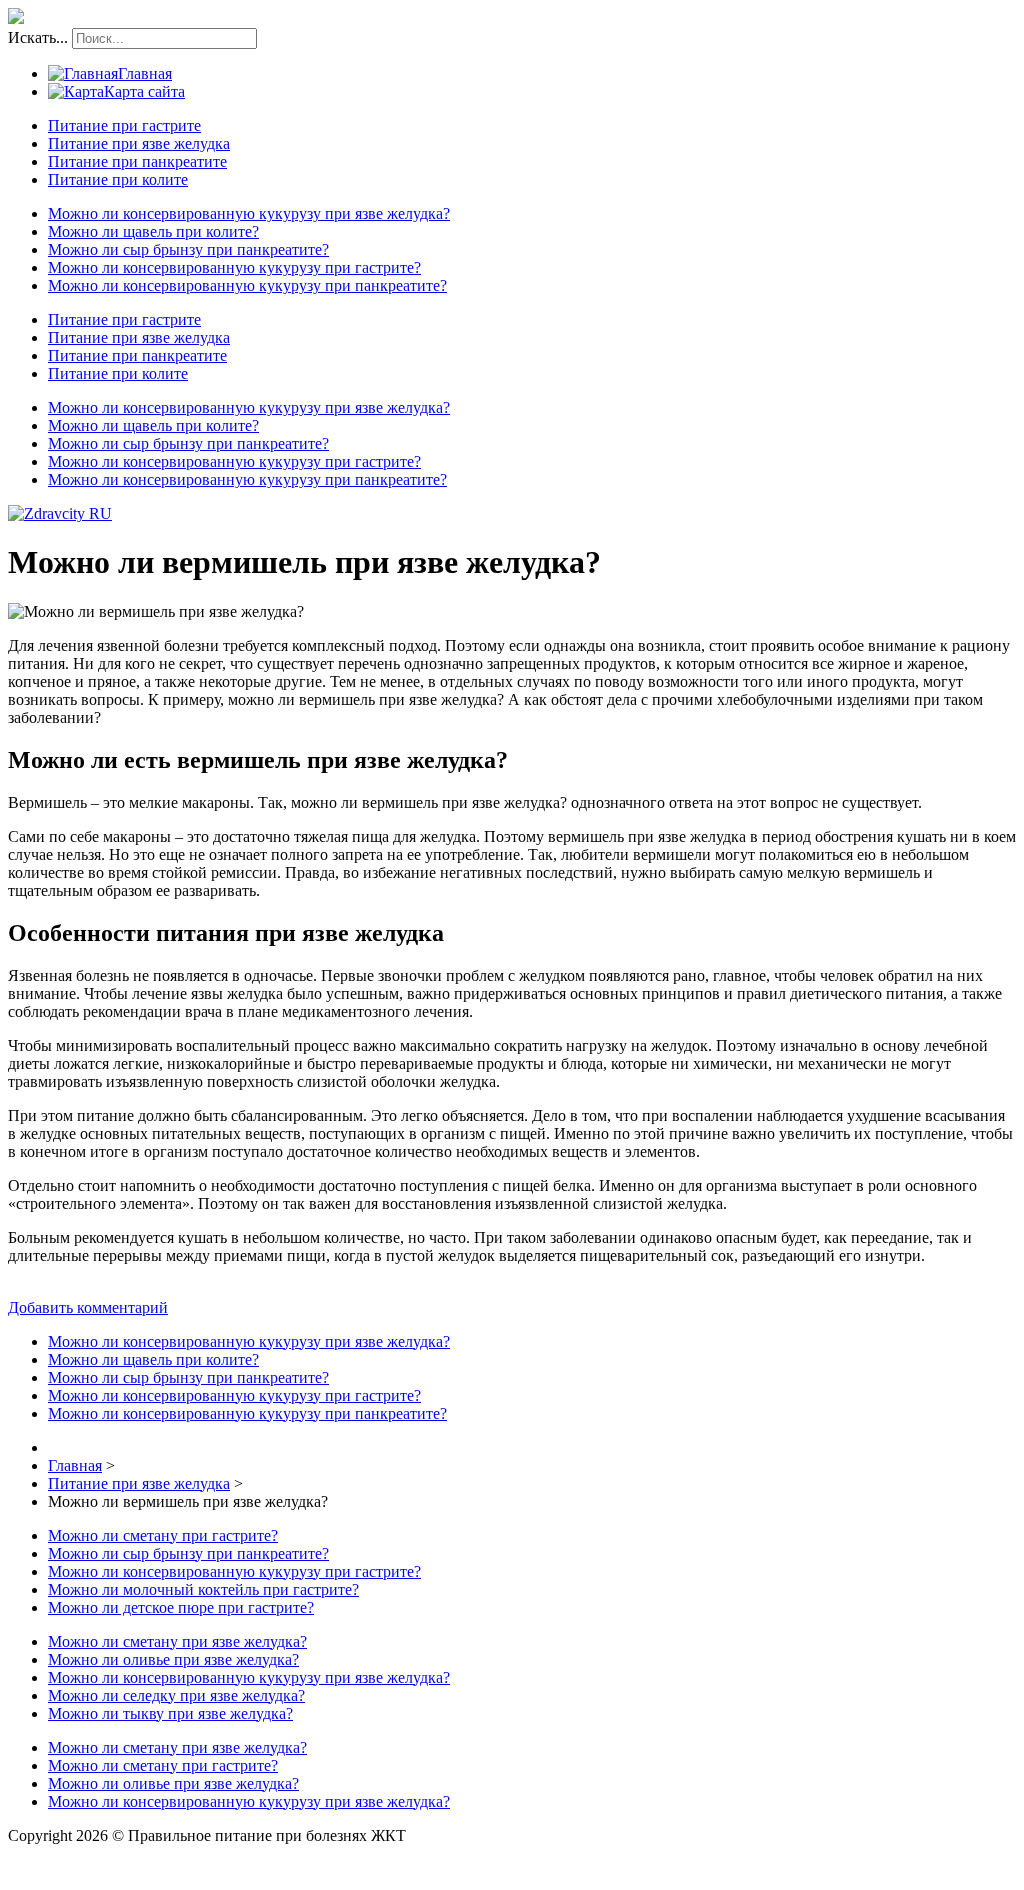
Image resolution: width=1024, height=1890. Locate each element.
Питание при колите (118, 179)
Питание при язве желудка (139, 143)
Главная (145, 73)
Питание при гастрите (124, 125)
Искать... (38, 37)
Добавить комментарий (88, 1307)
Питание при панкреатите (137, 161)
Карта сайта (144, 91)
